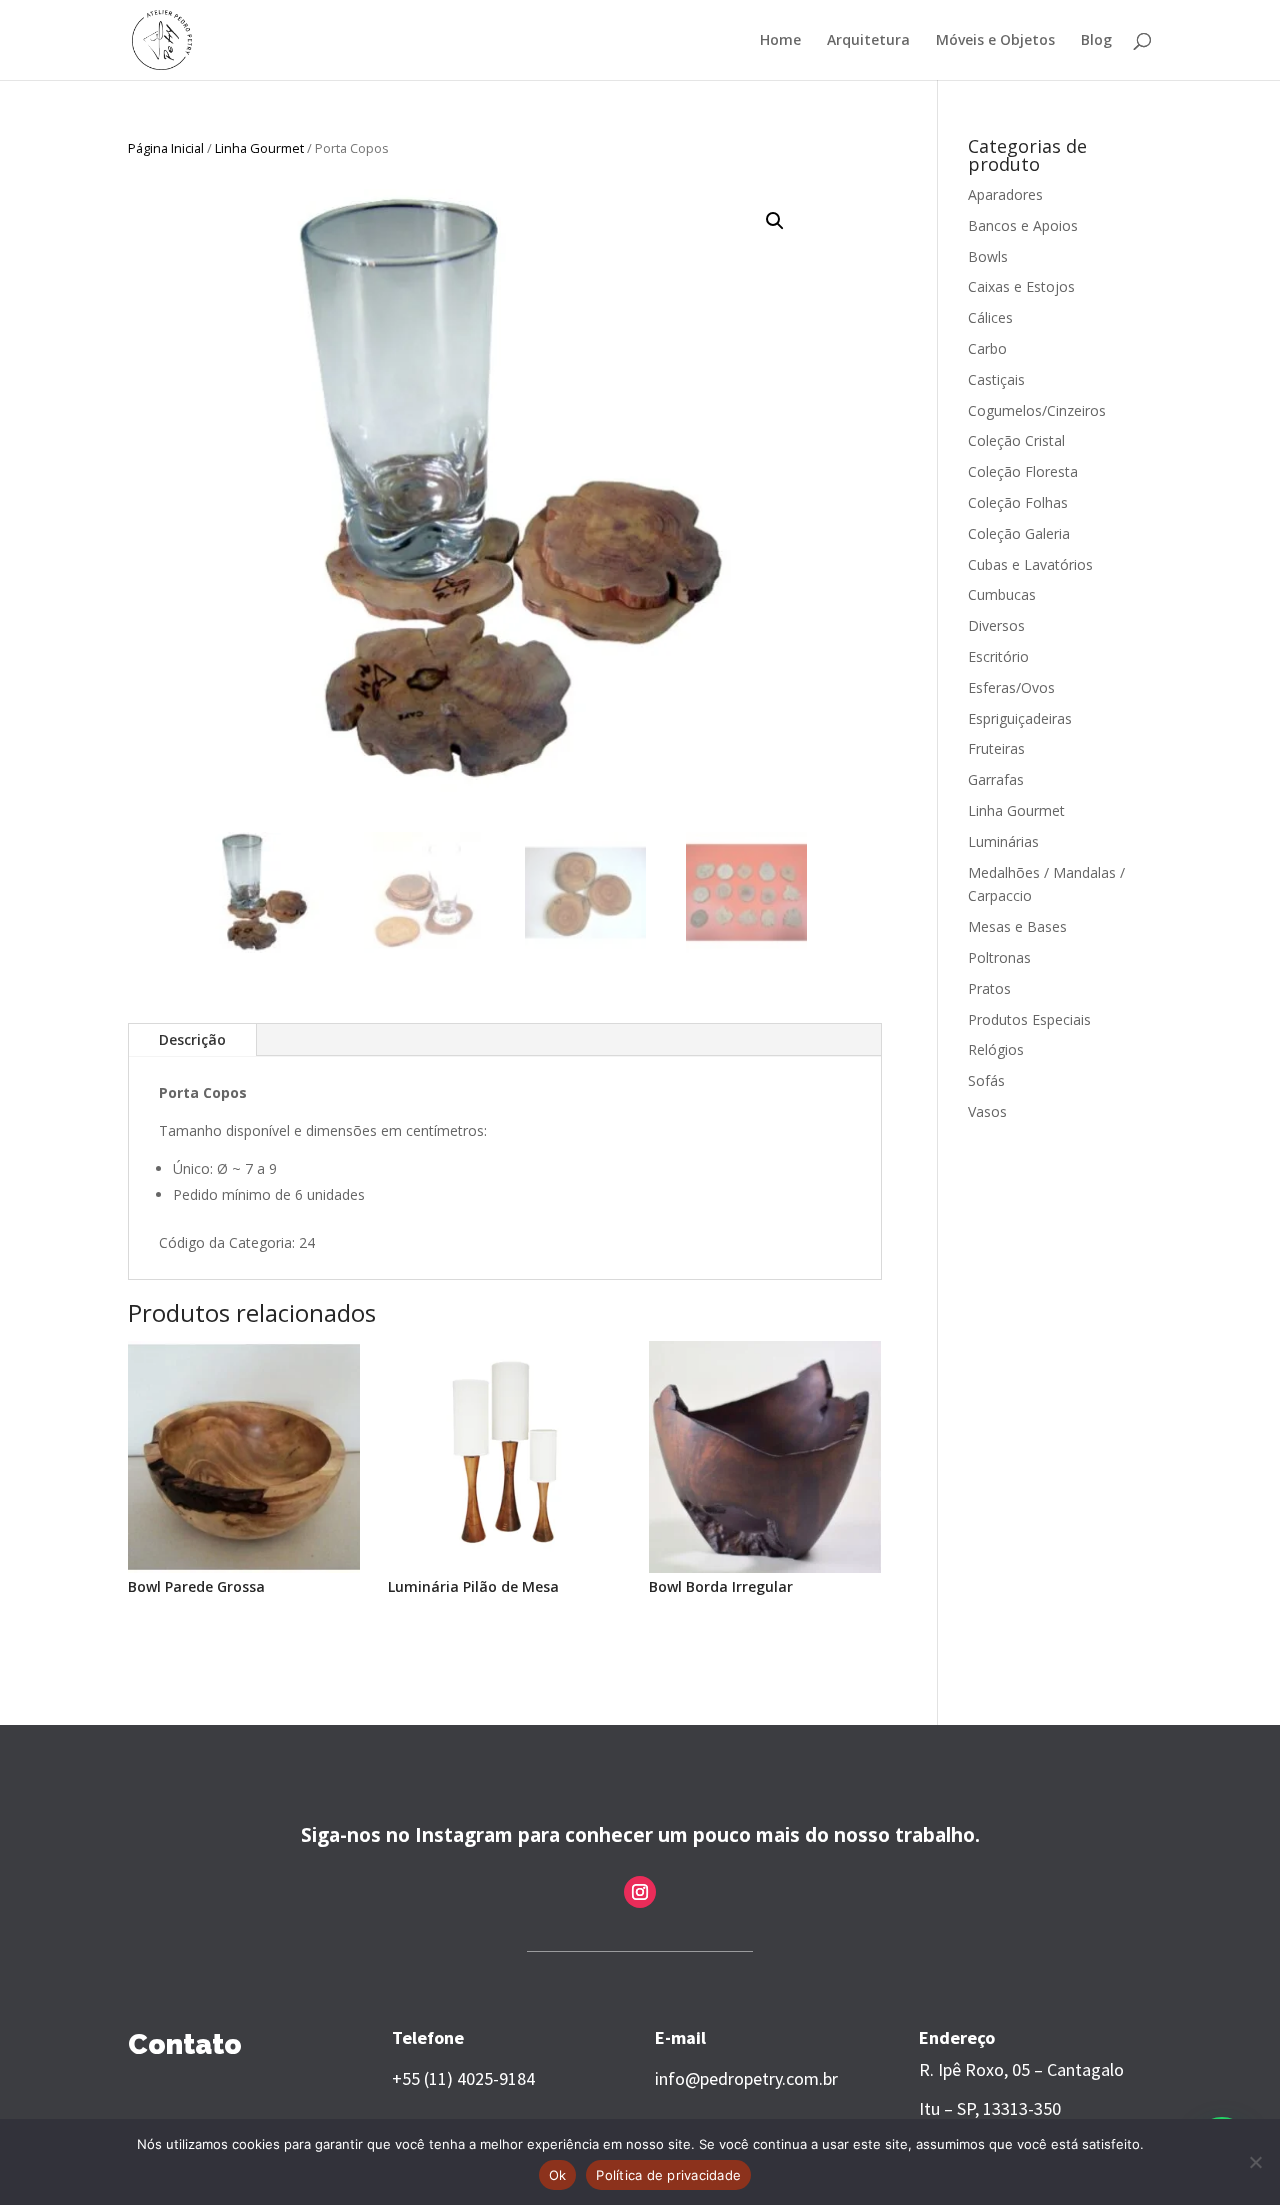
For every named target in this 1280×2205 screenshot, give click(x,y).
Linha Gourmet (259, 148)
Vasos (987, 1111)
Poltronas (999, 957)
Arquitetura (868, 41)
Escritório (998, 656)
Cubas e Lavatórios (1030, 564)
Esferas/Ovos (1011, 687)
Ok (558, 2175)
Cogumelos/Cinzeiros (1037, 410)
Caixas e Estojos (1021, 286)
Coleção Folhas (1018, 502)
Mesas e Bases (1017, 926)
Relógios (996, 1049)
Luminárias (1003, 841)
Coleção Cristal (1016, 440)
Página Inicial (166, 148)
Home (780, 41)
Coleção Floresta (1023, 471)
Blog (1096, 41)
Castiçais (996, 379)
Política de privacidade (668, 2175)
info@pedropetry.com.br (746, 2078)
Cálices (990, 317)
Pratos (989, 988)
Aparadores (1005, 194)
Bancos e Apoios (1023, 225)
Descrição (192, 1039)
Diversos (996, 625)
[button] (775, 221)
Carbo (987, 348)
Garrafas (996, 779)
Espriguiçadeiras (1020, 718)
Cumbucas (1002, 594)
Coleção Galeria (1019, 533)
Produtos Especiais (1029, 1019)
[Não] (1255, 2162)
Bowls (988, 256)
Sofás (986, 1080)
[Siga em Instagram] (640, 1892)
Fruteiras (996, 748)
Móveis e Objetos (995, 41)
